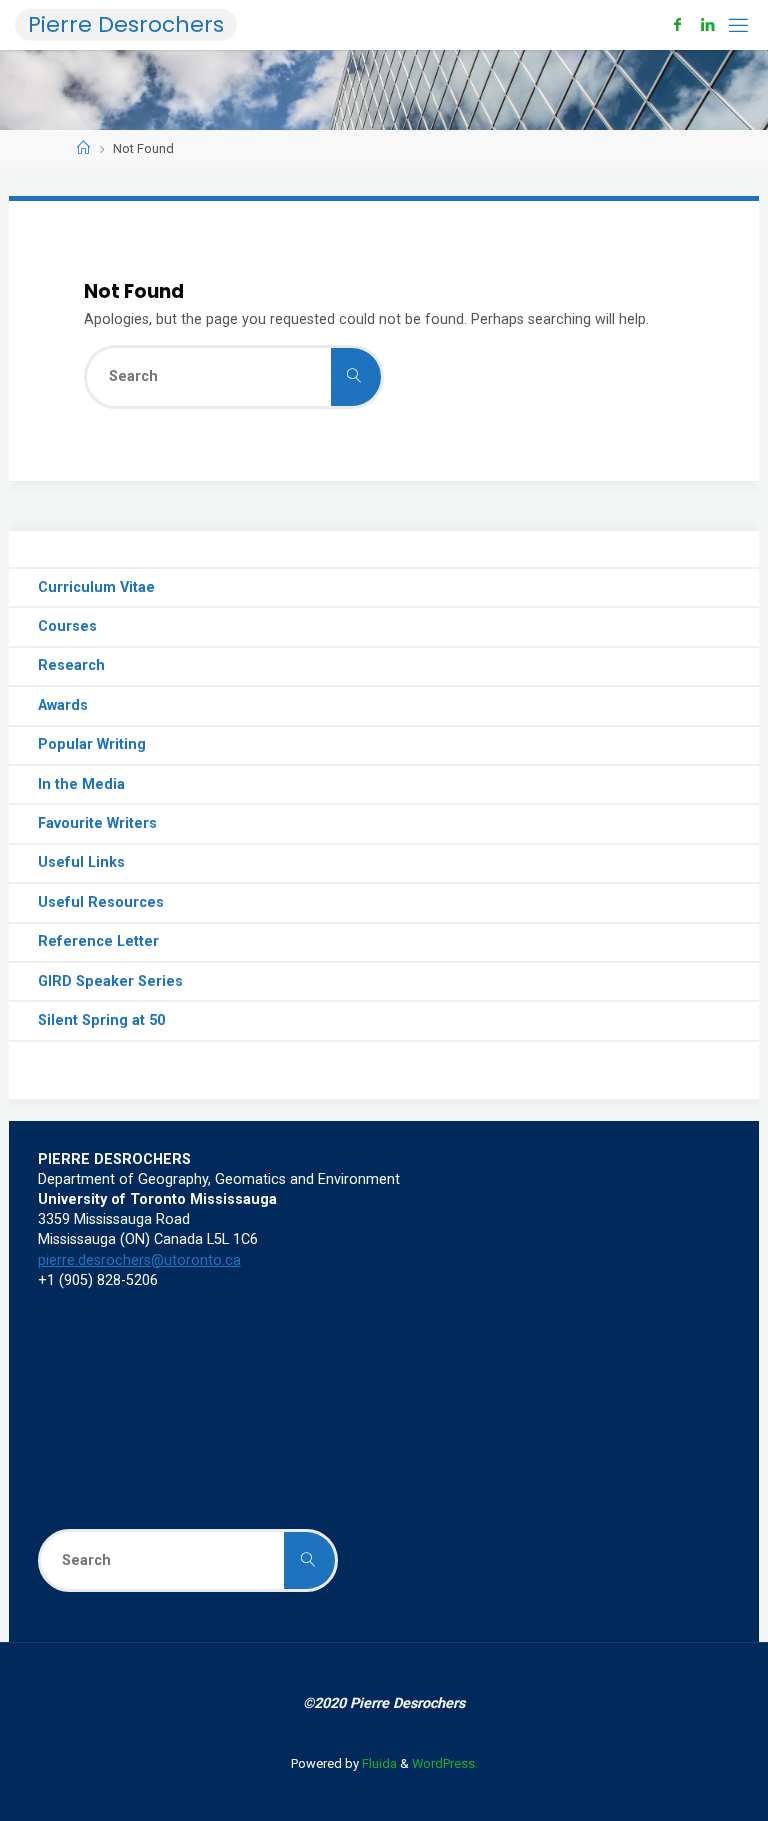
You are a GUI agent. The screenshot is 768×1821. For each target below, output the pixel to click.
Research (71, 665)
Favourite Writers (97, 823)
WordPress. (445, 1763)
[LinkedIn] (707, 25)
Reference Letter (98, 941)
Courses (67, 626)
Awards (63, 705)
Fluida (378, 1763)
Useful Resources (101, 902)
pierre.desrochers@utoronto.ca (139, 1260)
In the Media (81, 784)
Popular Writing (92, 744)
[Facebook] (677, 25)
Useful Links (81, 862)
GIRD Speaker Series (110, 981)
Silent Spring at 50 (101, 1020)
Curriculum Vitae (96, 587)
